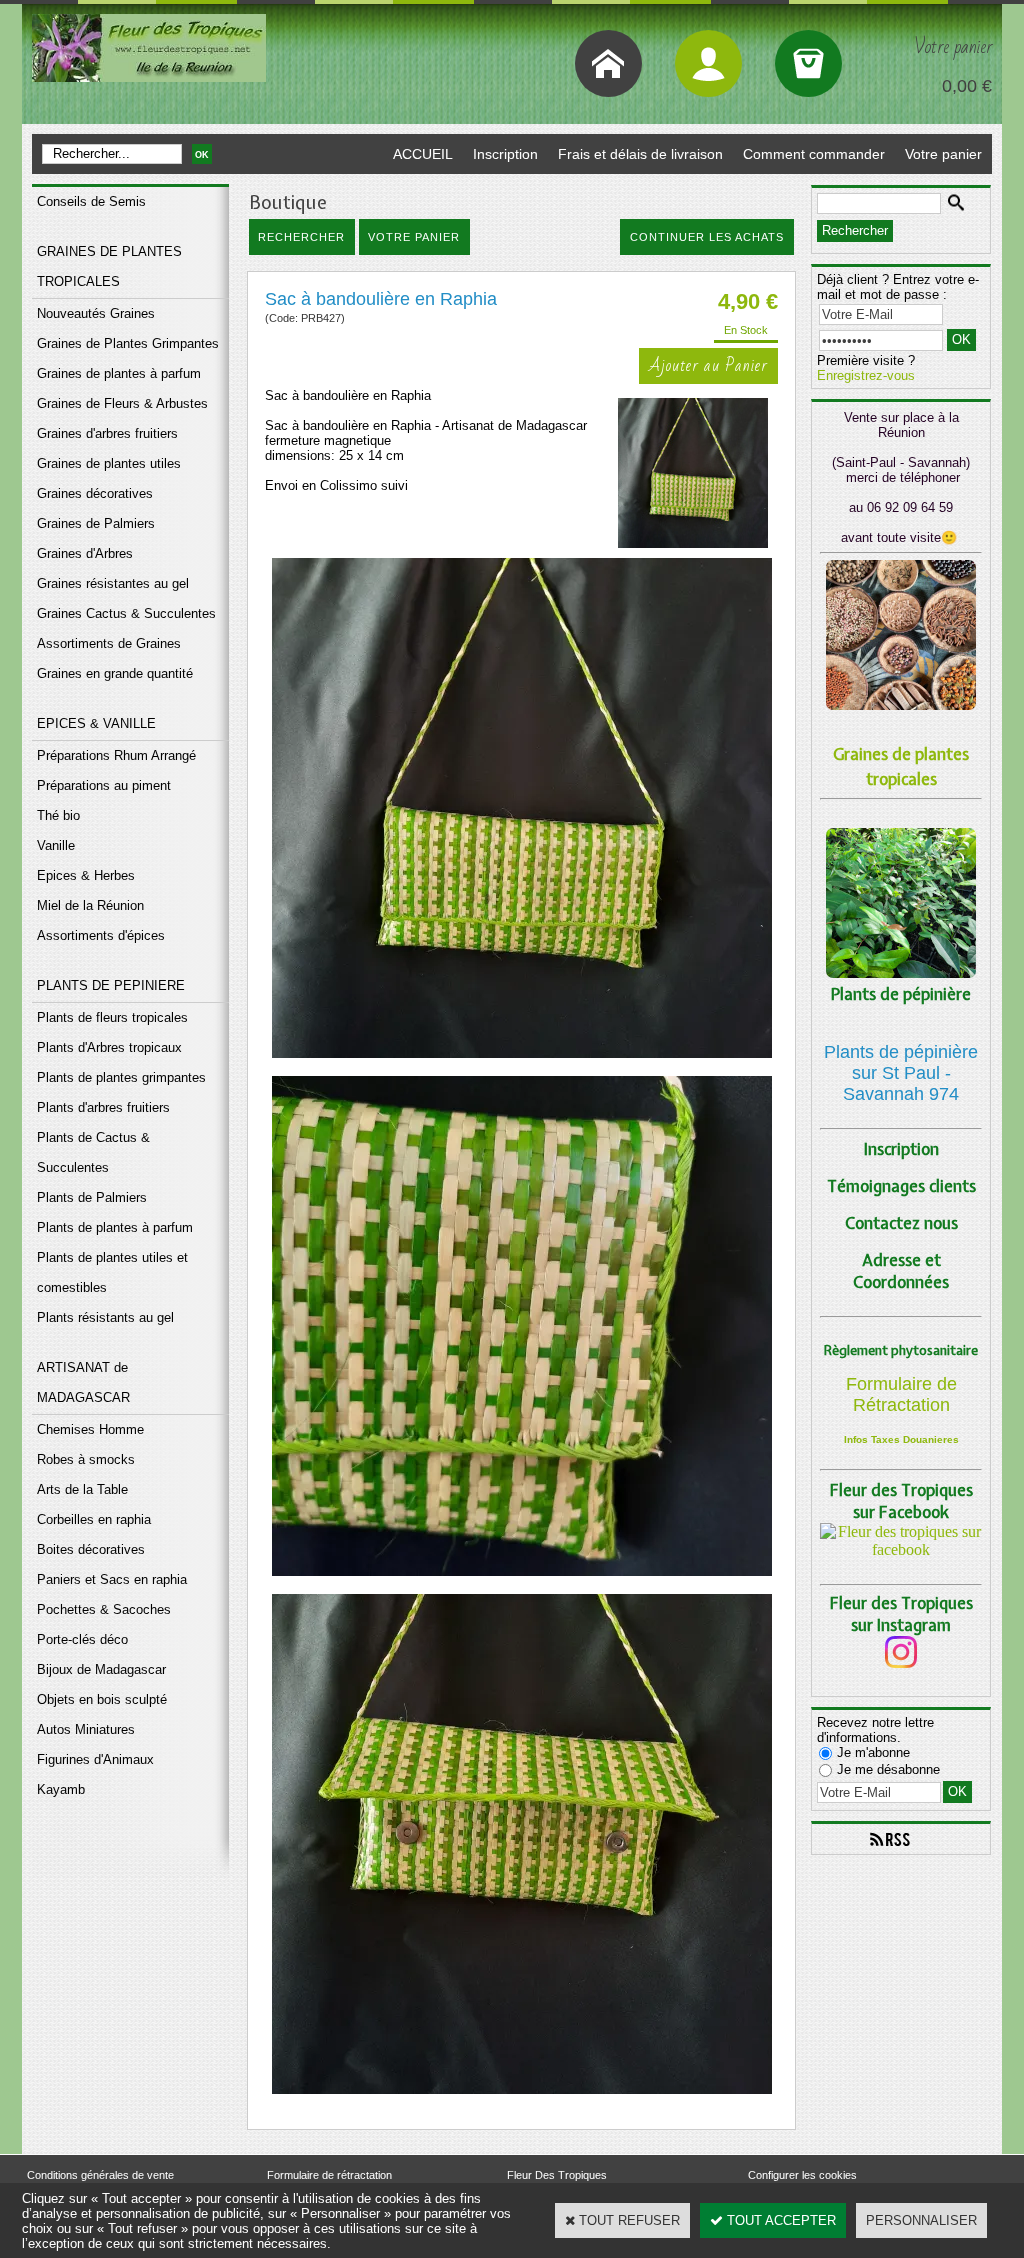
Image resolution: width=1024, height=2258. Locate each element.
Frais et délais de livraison (640, 154)
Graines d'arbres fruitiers (107, 433)
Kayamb (61, 1789)
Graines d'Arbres (85, 553)
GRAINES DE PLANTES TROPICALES (109, 266)
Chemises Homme (90, 1429)
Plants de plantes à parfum (115, 1227)
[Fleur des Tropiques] (901, 1549)
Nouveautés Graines (96, 313)
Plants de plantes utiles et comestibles (112, 1272)
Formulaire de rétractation (329, 2175)
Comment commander (814, 154)
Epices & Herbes (86, 875)
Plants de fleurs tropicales (112, 1017)
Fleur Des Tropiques (557, 2175)
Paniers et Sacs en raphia (112, 1579)
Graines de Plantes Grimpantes (128, 343)
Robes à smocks (86, 1459)
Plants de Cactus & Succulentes (93, 1152)
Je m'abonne (873, 1752)
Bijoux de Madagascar (101, 1669)
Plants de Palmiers (92, 1197)
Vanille (56, 845)
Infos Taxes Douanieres (901, 1439)
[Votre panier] (808, 63)
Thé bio (58, 815)
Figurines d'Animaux (95, 1759)
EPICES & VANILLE (96, 723)
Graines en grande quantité (115, 673)
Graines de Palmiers (96, 523)
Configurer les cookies (802, 2175)
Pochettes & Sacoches (104, 1609)
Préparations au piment (104, 785)
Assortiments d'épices (101, 935)
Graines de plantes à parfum (119, 373)
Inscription (505, 154)
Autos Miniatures (86, 1729)
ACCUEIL (423, 154)
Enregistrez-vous (866, 375)
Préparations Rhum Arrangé (116, 755)
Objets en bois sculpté (102, 1699)
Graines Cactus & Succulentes (126, 613)
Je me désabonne (888, 1769)
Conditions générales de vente (100, 2175)
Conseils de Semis (91, 201)
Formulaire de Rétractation (901, 1394)
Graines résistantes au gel (113, 583)
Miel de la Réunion (90, 905)
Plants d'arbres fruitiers (103, 1107)
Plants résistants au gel (105, 1317)
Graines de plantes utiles (109, 463)
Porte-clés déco (82, 1639)
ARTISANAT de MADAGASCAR (83, 1382)
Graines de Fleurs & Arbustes (122, 403)
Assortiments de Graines (109, 643)
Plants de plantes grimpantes (121, 1077)
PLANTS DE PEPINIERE (111, 985)
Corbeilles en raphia (94, 1519)
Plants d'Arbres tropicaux (109, 1047)
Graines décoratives (95, 493)
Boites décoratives (91, 1549)
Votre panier (943, 154)
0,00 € (967, 86)
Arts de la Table (82, 1489)
